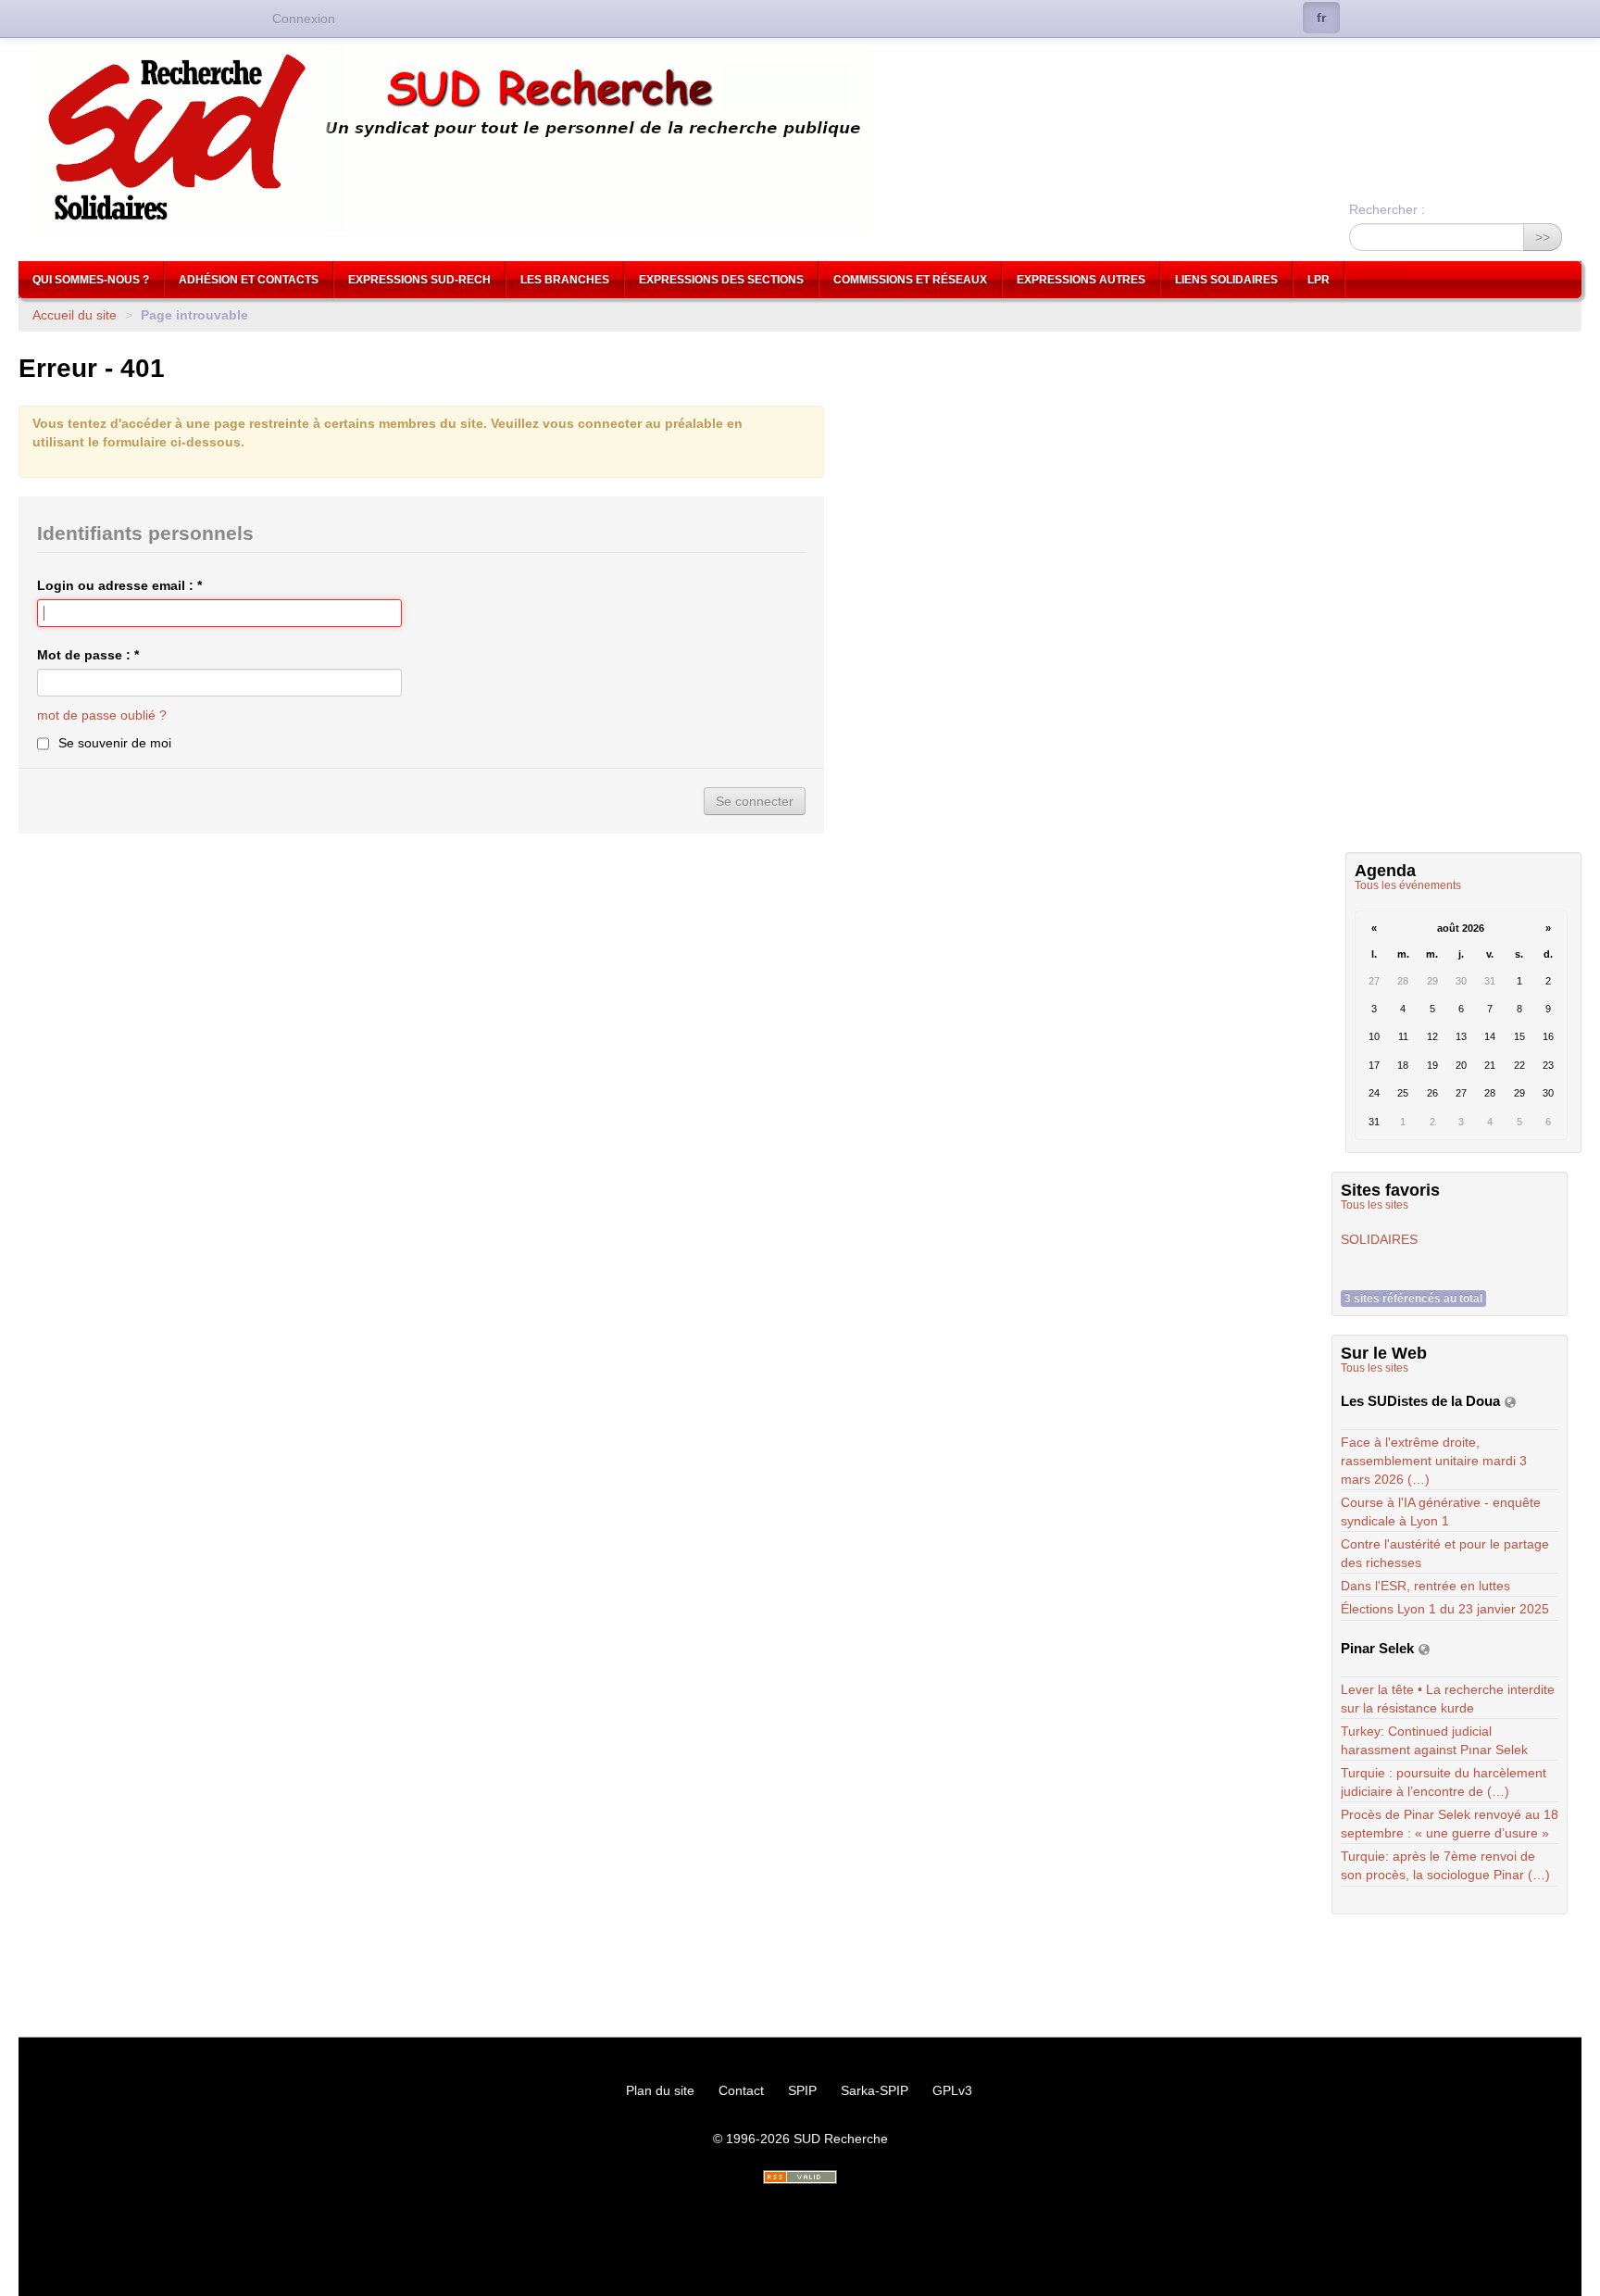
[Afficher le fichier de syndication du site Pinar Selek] (1424, 1649)
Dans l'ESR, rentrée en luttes (1425, 1586)
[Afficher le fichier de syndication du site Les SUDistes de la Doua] (1510, 1402)
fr (1321, 18)
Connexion (304, 19)
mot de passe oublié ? (102, 715)
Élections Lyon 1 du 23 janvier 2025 (1445, 1609)
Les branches (565, 280)
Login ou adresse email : (119, 585)
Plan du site (660, 2090)
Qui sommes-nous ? (91, 280)
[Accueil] (800, 140)
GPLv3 (952, 2090)
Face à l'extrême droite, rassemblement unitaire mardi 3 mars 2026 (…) (1434, 1461)
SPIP (802, 2090)
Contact (741, 2090)
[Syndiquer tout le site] (800, 2177)
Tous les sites (1375, 1205)
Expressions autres (1081, 280)
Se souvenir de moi (115, 743)
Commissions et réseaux (910, 280)
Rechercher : (1387, 209)
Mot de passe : (88, 655)
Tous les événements (1408, 885)
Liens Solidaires (1226, 280)
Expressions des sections (721, 280)
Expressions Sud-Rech (419, 280)
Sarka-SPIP (875, 2090)
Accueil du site (75, 315)
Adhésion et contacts (249, 280)
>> (1543, 237)
